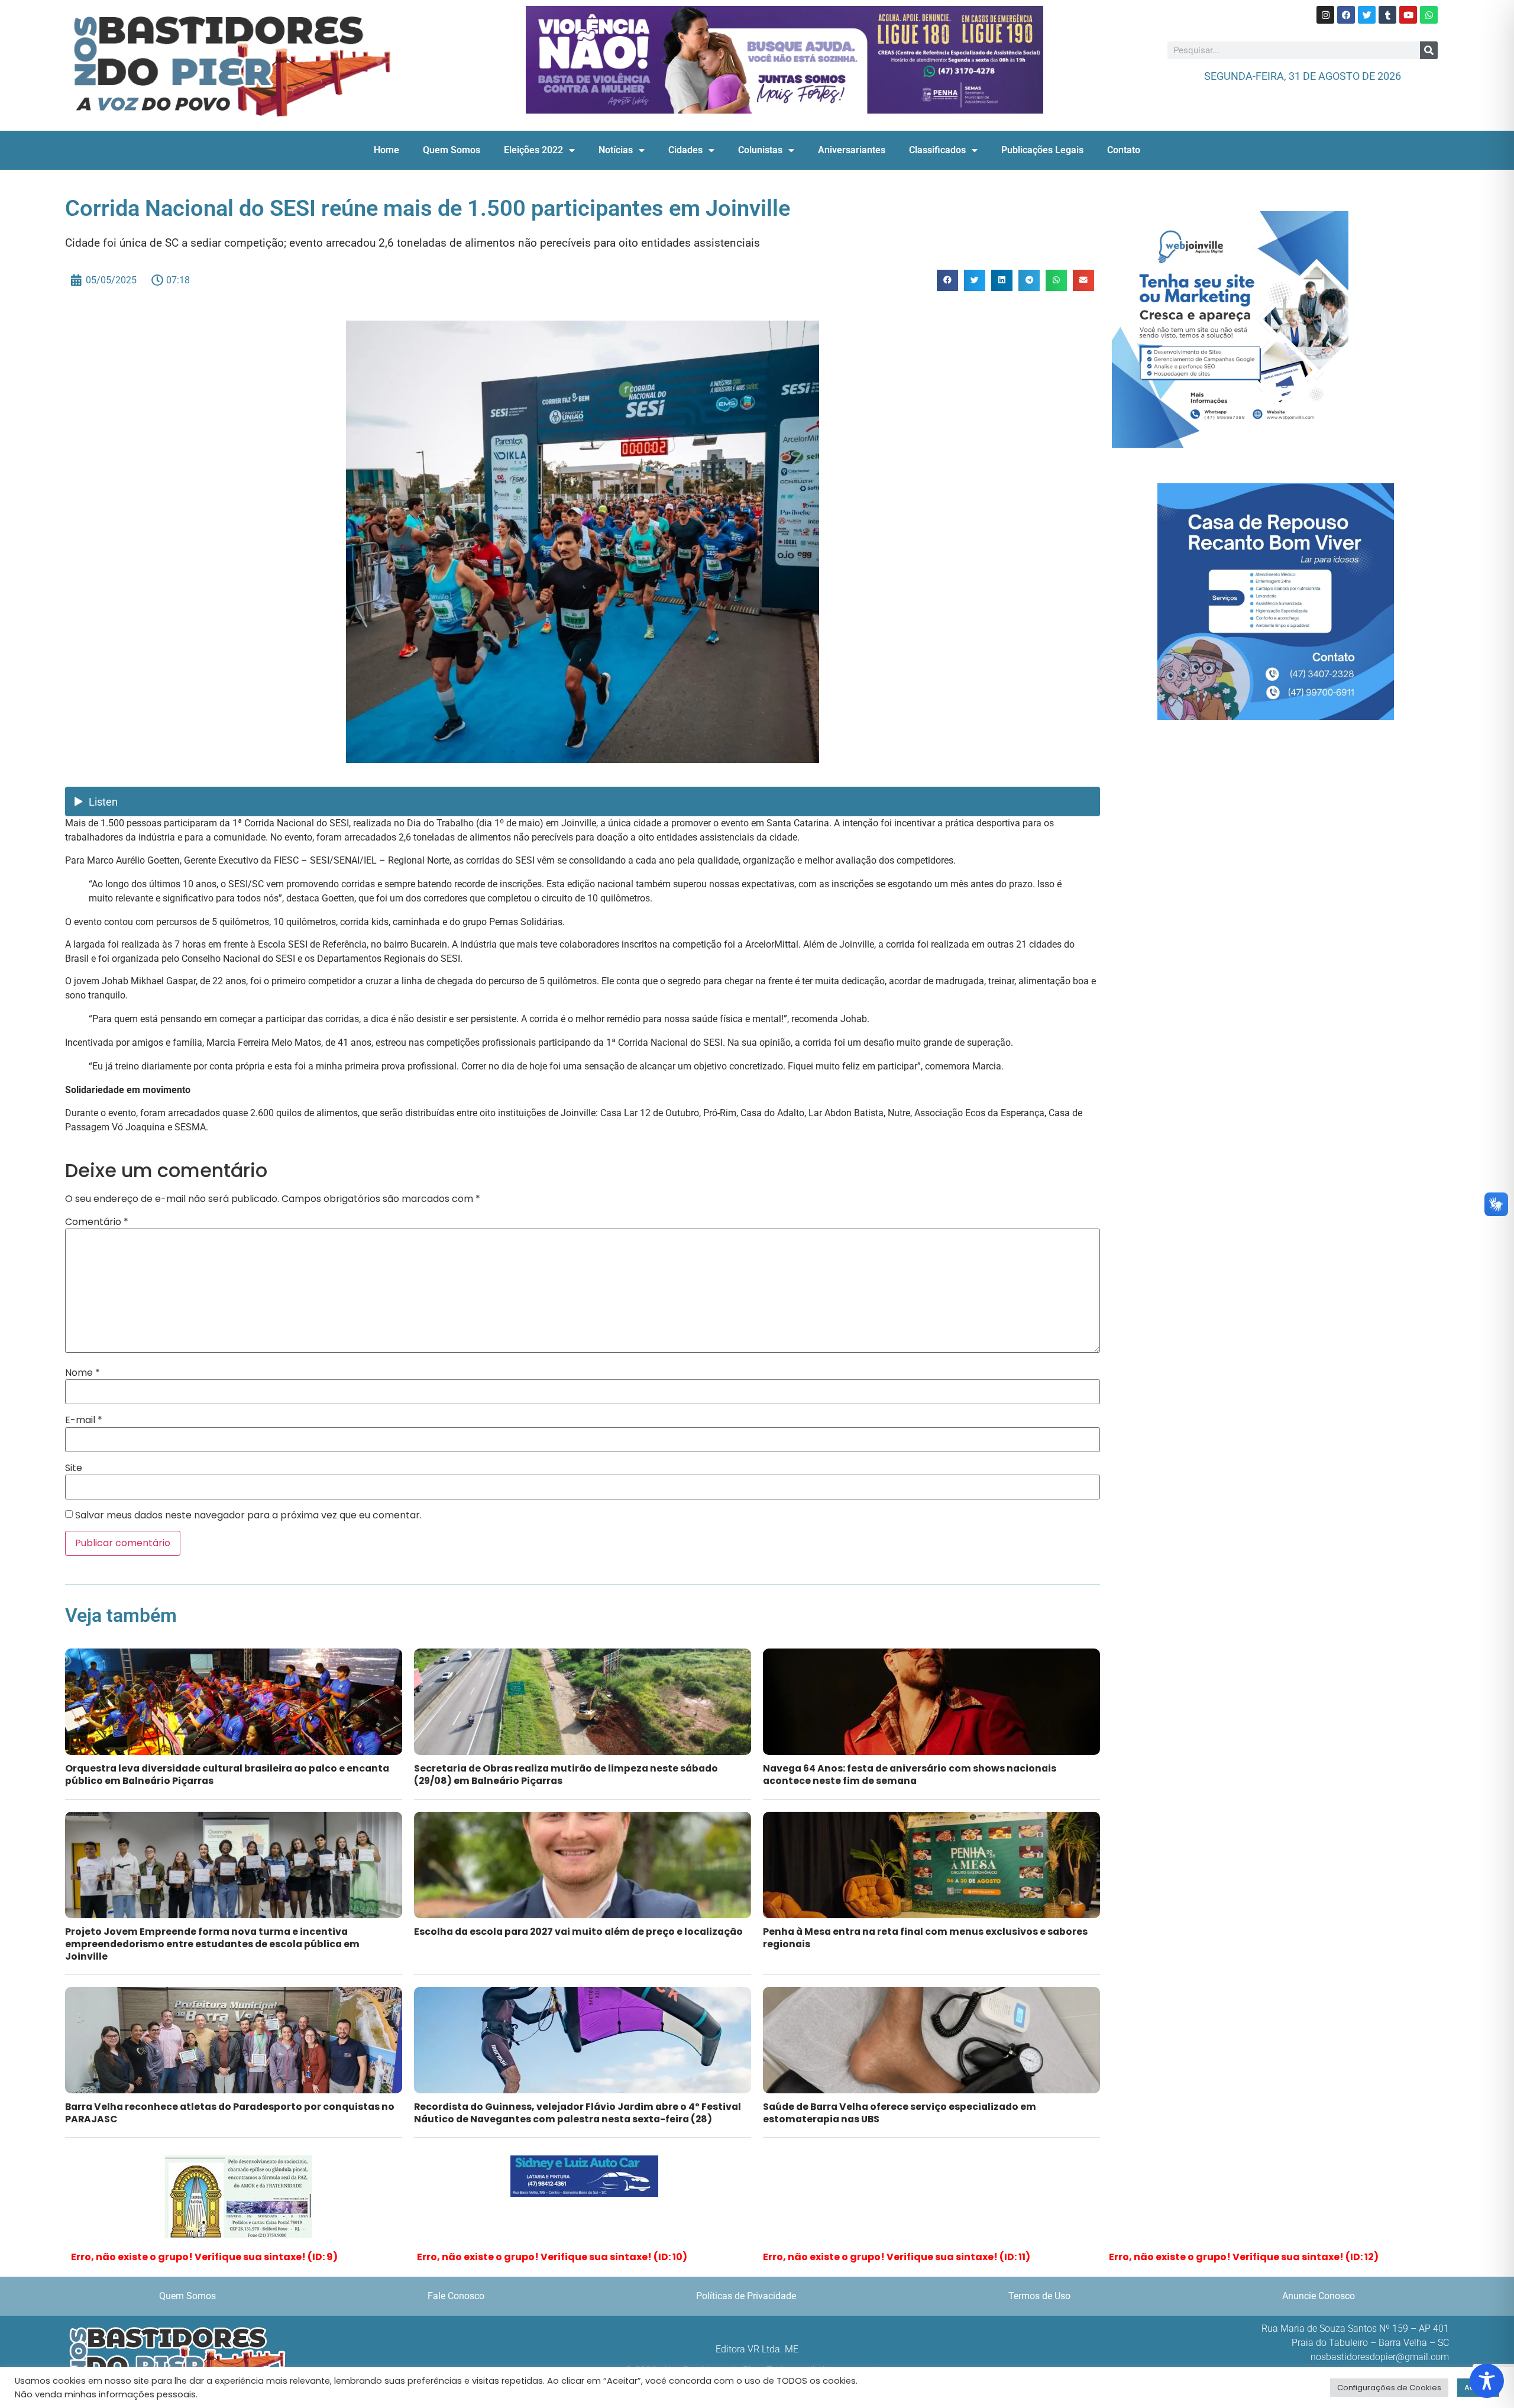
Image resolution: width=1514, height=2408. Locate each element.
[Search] (1429, 50)
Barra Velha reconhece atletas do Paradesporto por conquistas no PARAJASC (230, 2113)
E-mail (84, 1420)
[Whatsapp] (1429, 15)
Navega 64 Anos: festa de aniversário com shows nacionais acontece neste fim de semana (910, 1775)
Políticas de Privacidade (746, 2296)
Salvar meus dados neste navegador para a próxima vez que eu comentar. (248, 1515)
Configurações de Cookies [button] (1389, 2388)
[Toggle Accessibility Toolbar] (1487, 2381)
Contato (1124, 150)
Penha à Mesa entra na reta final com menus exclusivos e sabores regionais (925, 1938)
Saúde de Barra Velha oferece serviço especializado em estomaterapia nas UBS (900, 2113)
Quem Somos (452, 150)
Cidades (685, 150)
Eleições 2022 (533, 150)
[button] (947, 280)
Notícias (616, 150)
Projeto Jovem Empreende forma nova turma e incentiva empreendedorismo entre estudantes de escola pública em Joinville (212, 1944)
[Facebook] (1346, 15)
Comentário (97, 1222)
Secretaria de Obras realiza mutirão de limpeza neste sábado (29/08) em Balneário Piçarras (566, 1775)
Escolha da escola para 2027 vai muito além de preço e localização (578, 1932)
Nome (83, 1373)
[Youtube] (1408, 15)
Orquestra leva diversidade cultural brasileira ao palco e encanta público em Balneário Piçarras (227, 1775)
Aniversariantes (852, 150)
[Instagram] (1325, 15)
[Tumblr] (1387, 15)
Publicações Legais (1042, 150)
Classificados (937, 150)
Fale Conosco (456, 2296)
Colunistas (760, 150)
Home (386, 150)
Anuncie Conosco (1319, 2296)
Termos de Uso (1039, 2296)
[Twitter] (1367, 15)
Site (74, 1468)
